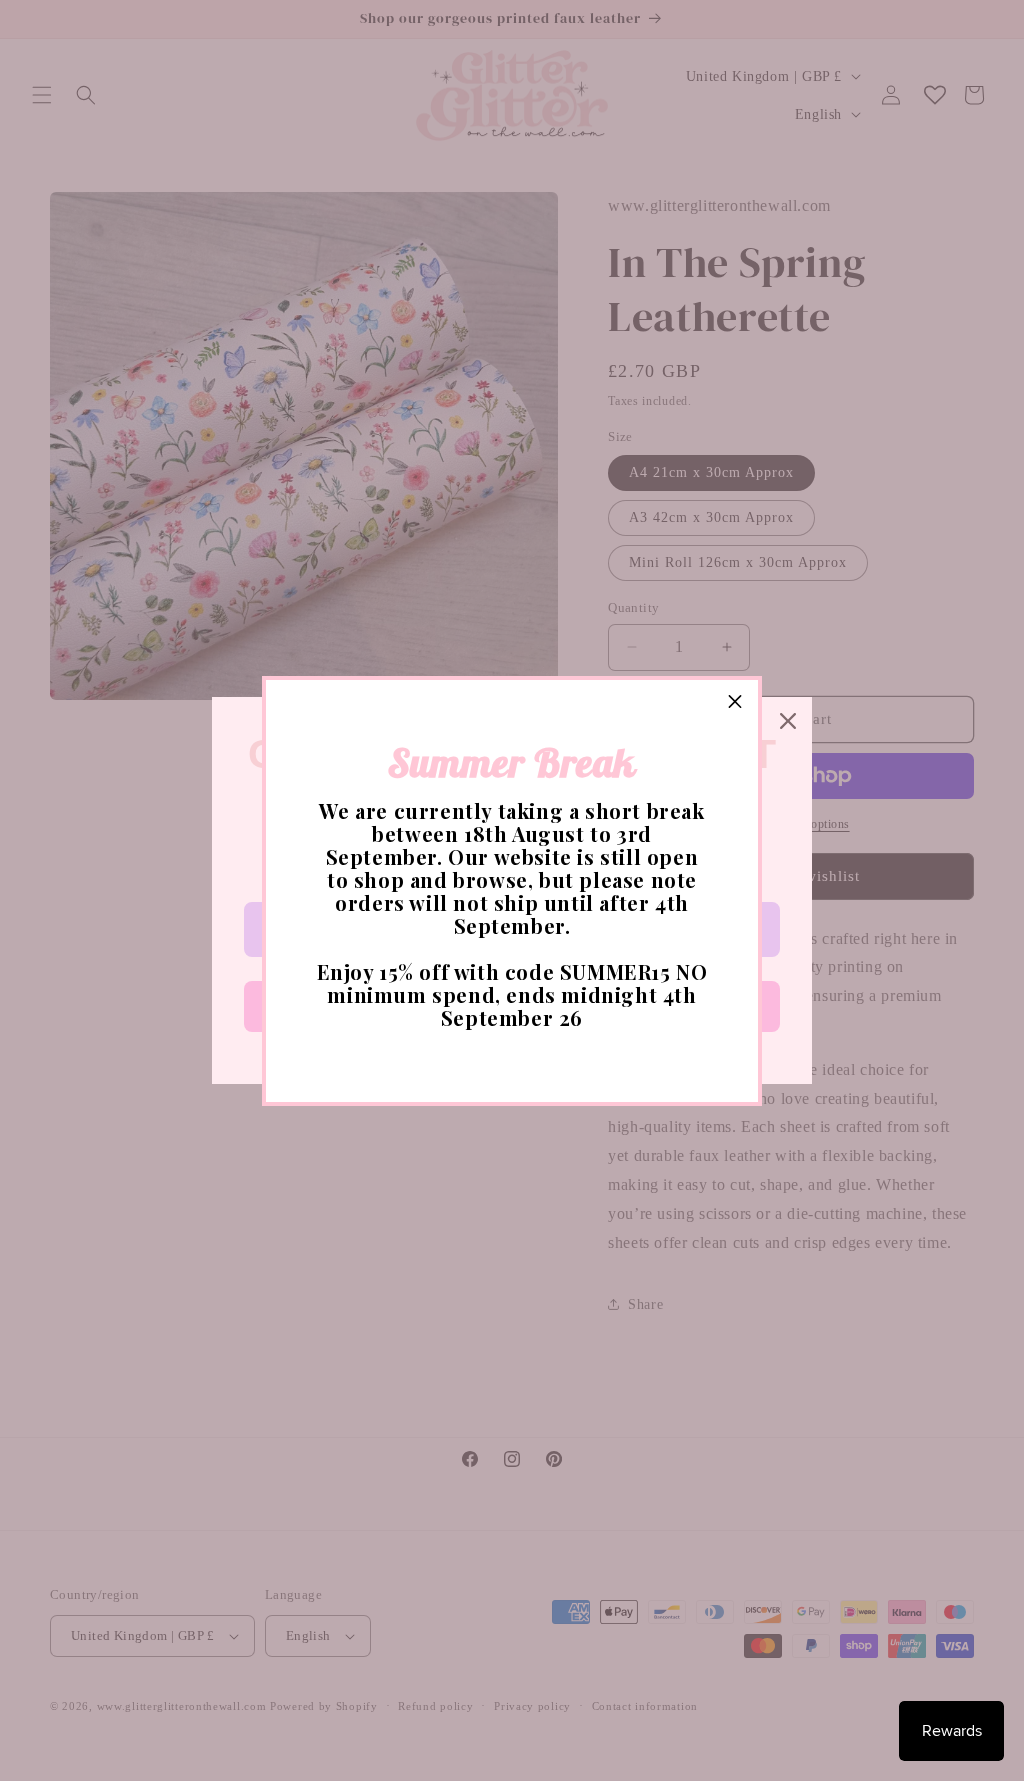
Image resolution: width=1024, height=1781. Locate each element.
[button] (735, 703)
